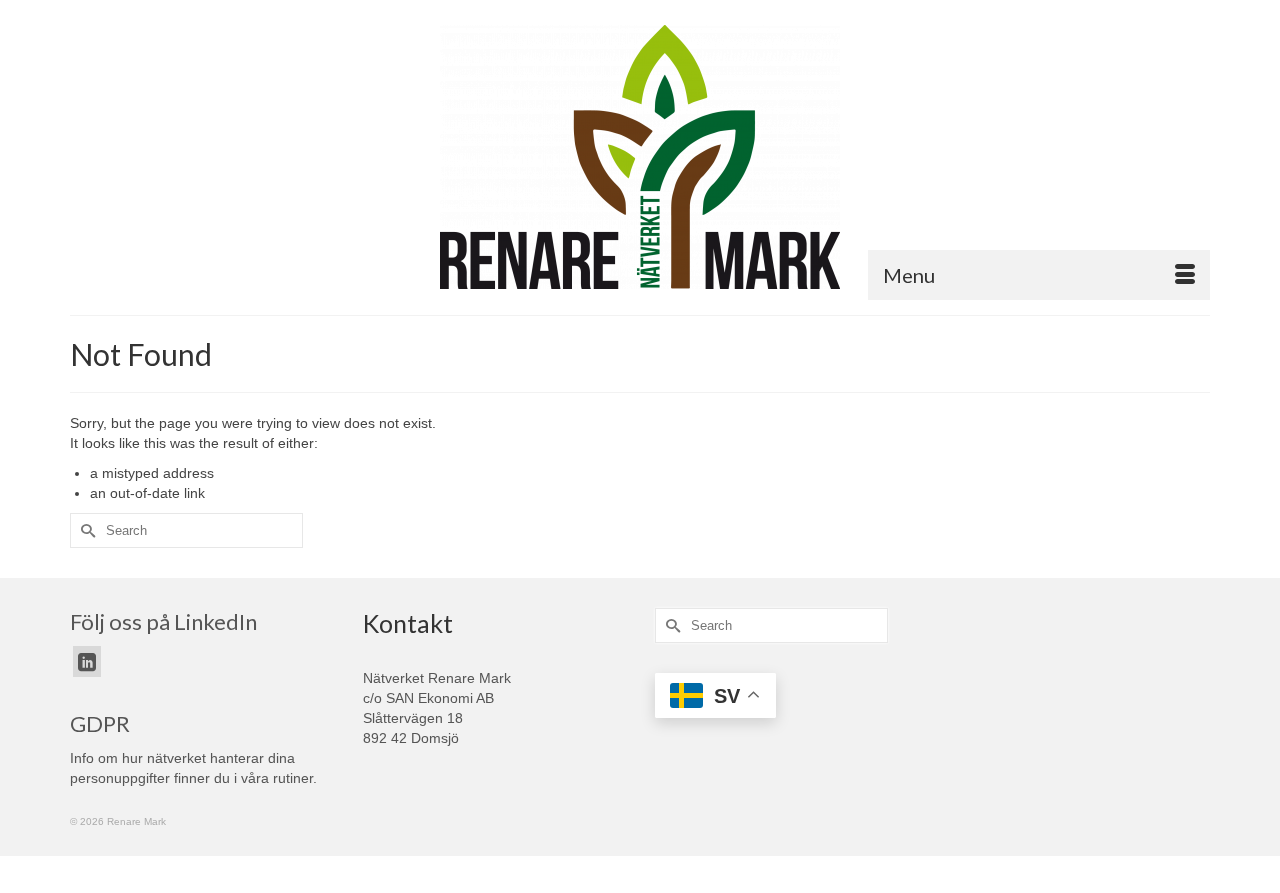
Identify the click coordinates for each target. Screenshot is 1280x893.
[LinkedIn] (87, 661)
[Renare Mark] (640, 157)
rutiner (293, 778)
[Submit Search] (85, 530)
